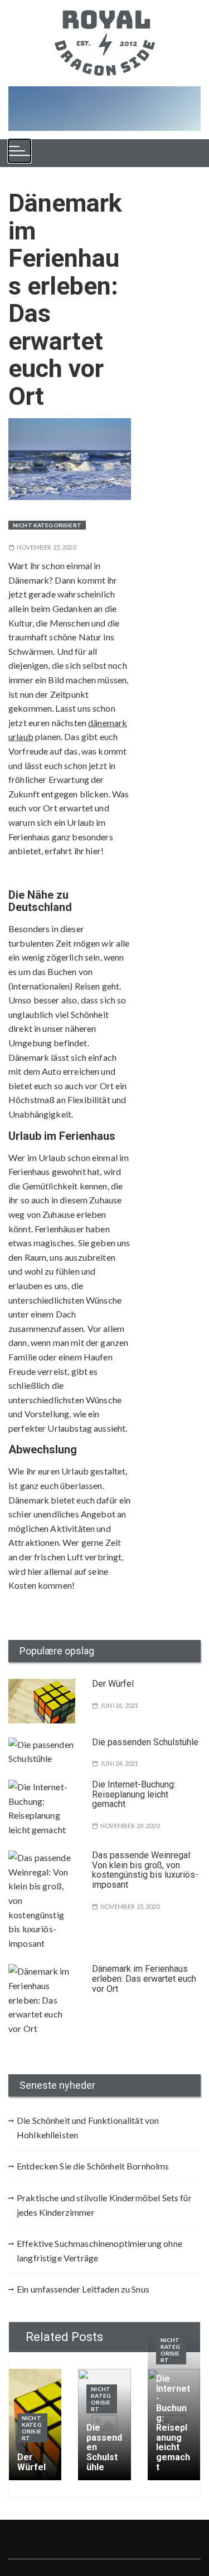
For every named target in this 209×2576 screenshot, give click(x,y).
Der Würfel (113, 1684)
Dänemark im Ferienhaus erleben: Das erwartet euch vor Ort (144, 1978)
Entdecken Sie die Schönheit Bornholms (93, 2166)
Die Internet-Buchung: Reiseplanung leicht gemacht (134, 1794)
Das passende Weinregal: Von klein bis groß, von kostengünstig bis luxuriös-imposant (145, 1870)
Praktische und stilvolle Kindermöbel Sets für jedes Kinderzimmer (104, 2205)
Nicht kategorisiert (47, 525)
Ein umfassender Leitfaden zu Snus (83, 2289)
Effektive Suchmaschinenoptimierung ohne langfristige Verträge (99, 2251)
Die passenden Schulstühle (145, 1742)
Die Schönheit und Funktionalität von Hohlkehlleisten (88, 2127)
